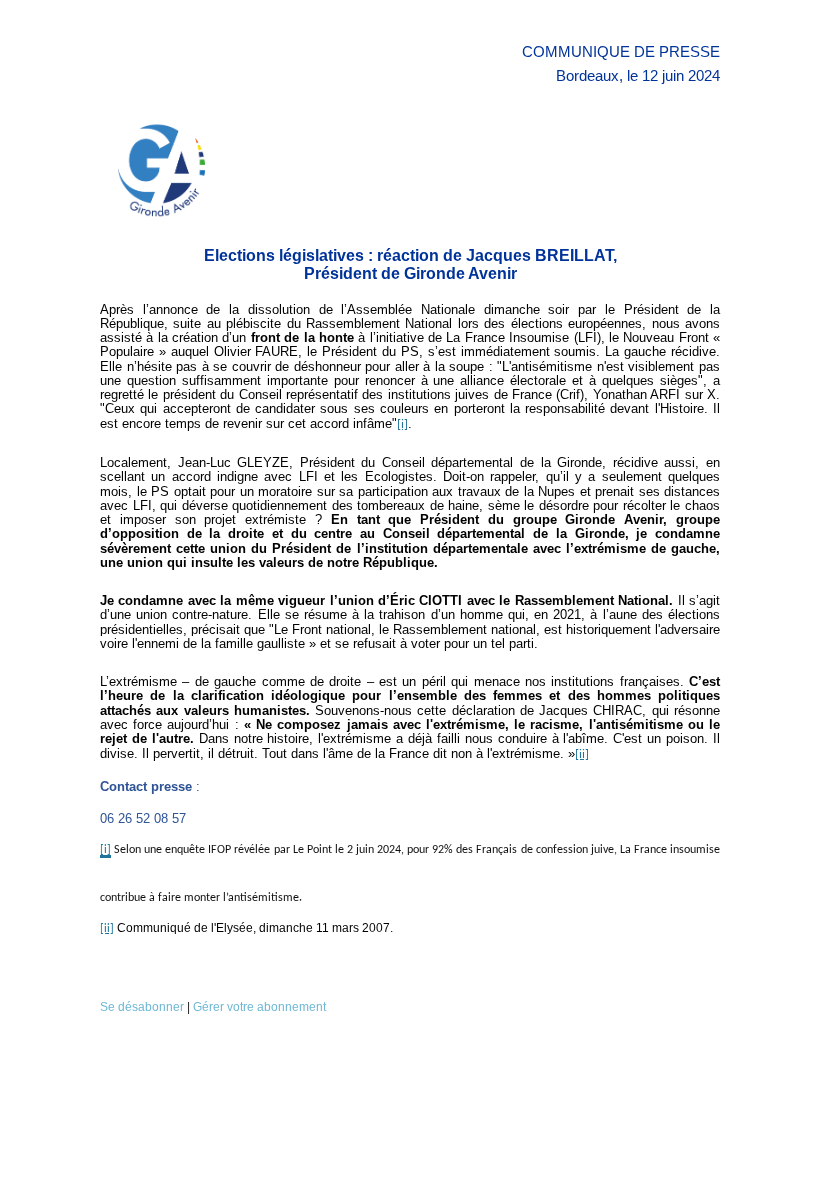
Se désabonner (142, 1007)
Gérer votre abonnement (259, 1007)
